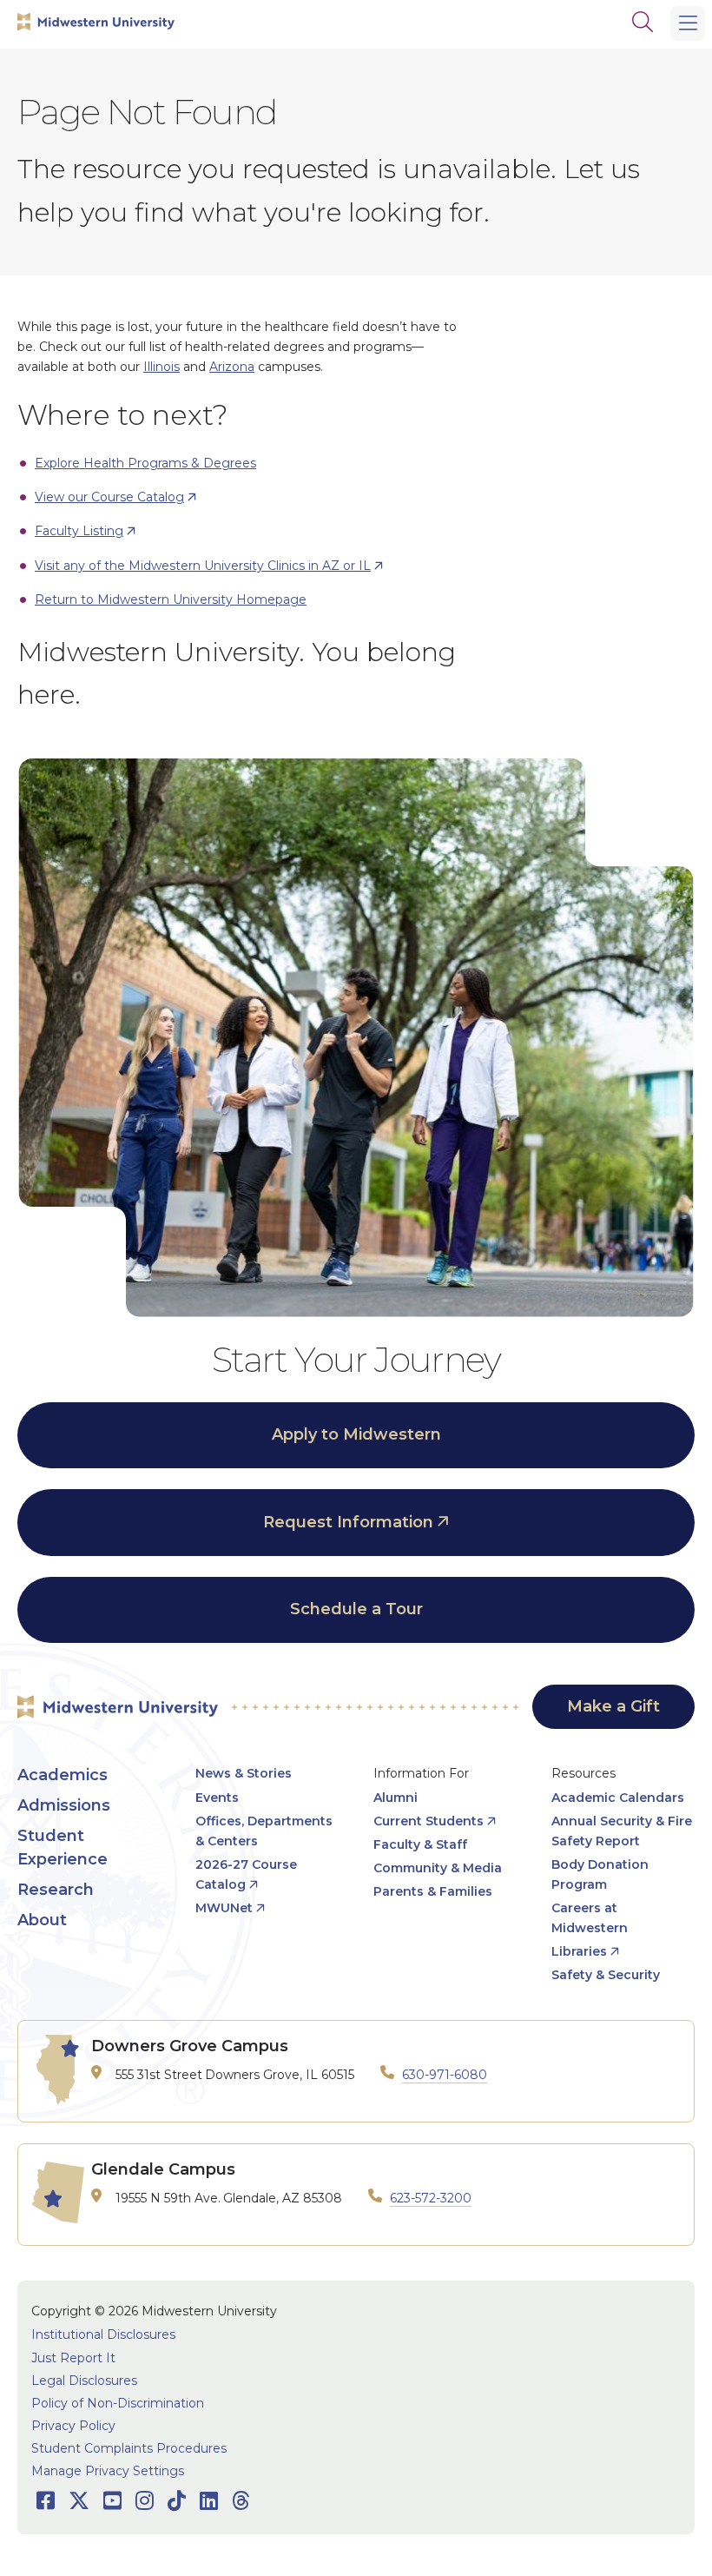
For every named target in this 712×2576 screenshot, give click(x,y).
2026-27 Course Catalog (246, 1874)
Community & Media (438, 1868)
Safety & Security (606, 1975)
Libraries (579, 1951)
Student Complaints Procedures (129, 2448)
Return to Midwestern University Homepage (171, 599)
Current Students (429, 1821)
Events (217, 1798)
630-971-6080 (445, 2075)
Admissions (64, 1805)
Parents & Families (433, 1891)
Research (56, 1890)
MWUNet (224, 1908)
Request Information (348, 1522)
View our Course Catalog (109, 497)
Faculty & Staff (420, 1844)
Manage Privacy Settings (108, 2471)
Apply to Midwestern (356, 1434)
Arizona (232, 367)
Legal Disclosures (84, 2381)
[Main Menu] (688, 23)
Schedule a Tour (356, 1609)
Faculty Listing (79, 531)
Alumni (396, 1798)
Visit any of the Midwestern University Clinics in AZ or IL (203, 566)
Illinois (162, 367)
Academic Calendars (618, 1798)
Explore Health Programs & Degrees (145, 463)
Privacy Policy (73, 2426)
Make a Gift (613, 1706)
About (42, 1920)
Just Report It (73, 2358)
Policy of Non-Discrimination (118, 2403)
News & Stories (244, 1773)
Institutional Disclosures (103, 2334)
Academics (63, 1775)
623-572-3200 (431, 2198)
